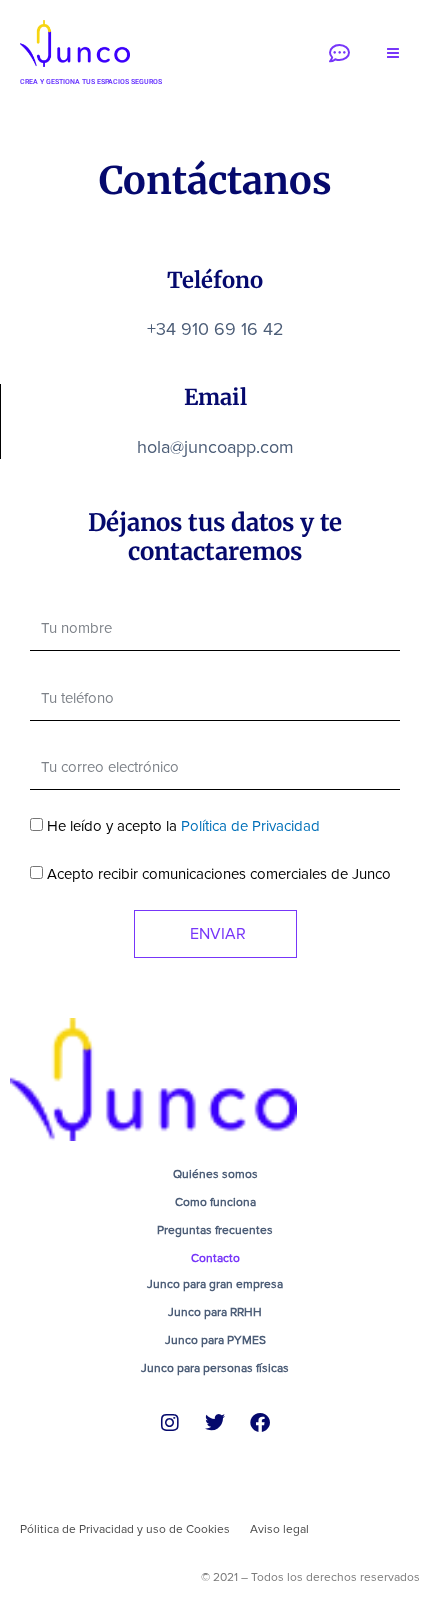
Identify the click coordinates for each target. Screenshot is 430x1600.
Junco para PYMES (215, 1340)
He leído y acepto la (183, 826)
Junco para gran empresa (215, 1284)
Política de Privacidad (250, 826)
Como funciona (215, 1202)
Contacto (215, 1258)
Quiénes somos (215, 1174)
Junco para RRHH (215, 1312)
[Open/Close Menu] (392, 53)
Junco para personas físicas (215, 1368)
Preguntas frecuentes (215, 1230)
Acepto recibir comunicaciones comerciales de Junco (219, 874)
